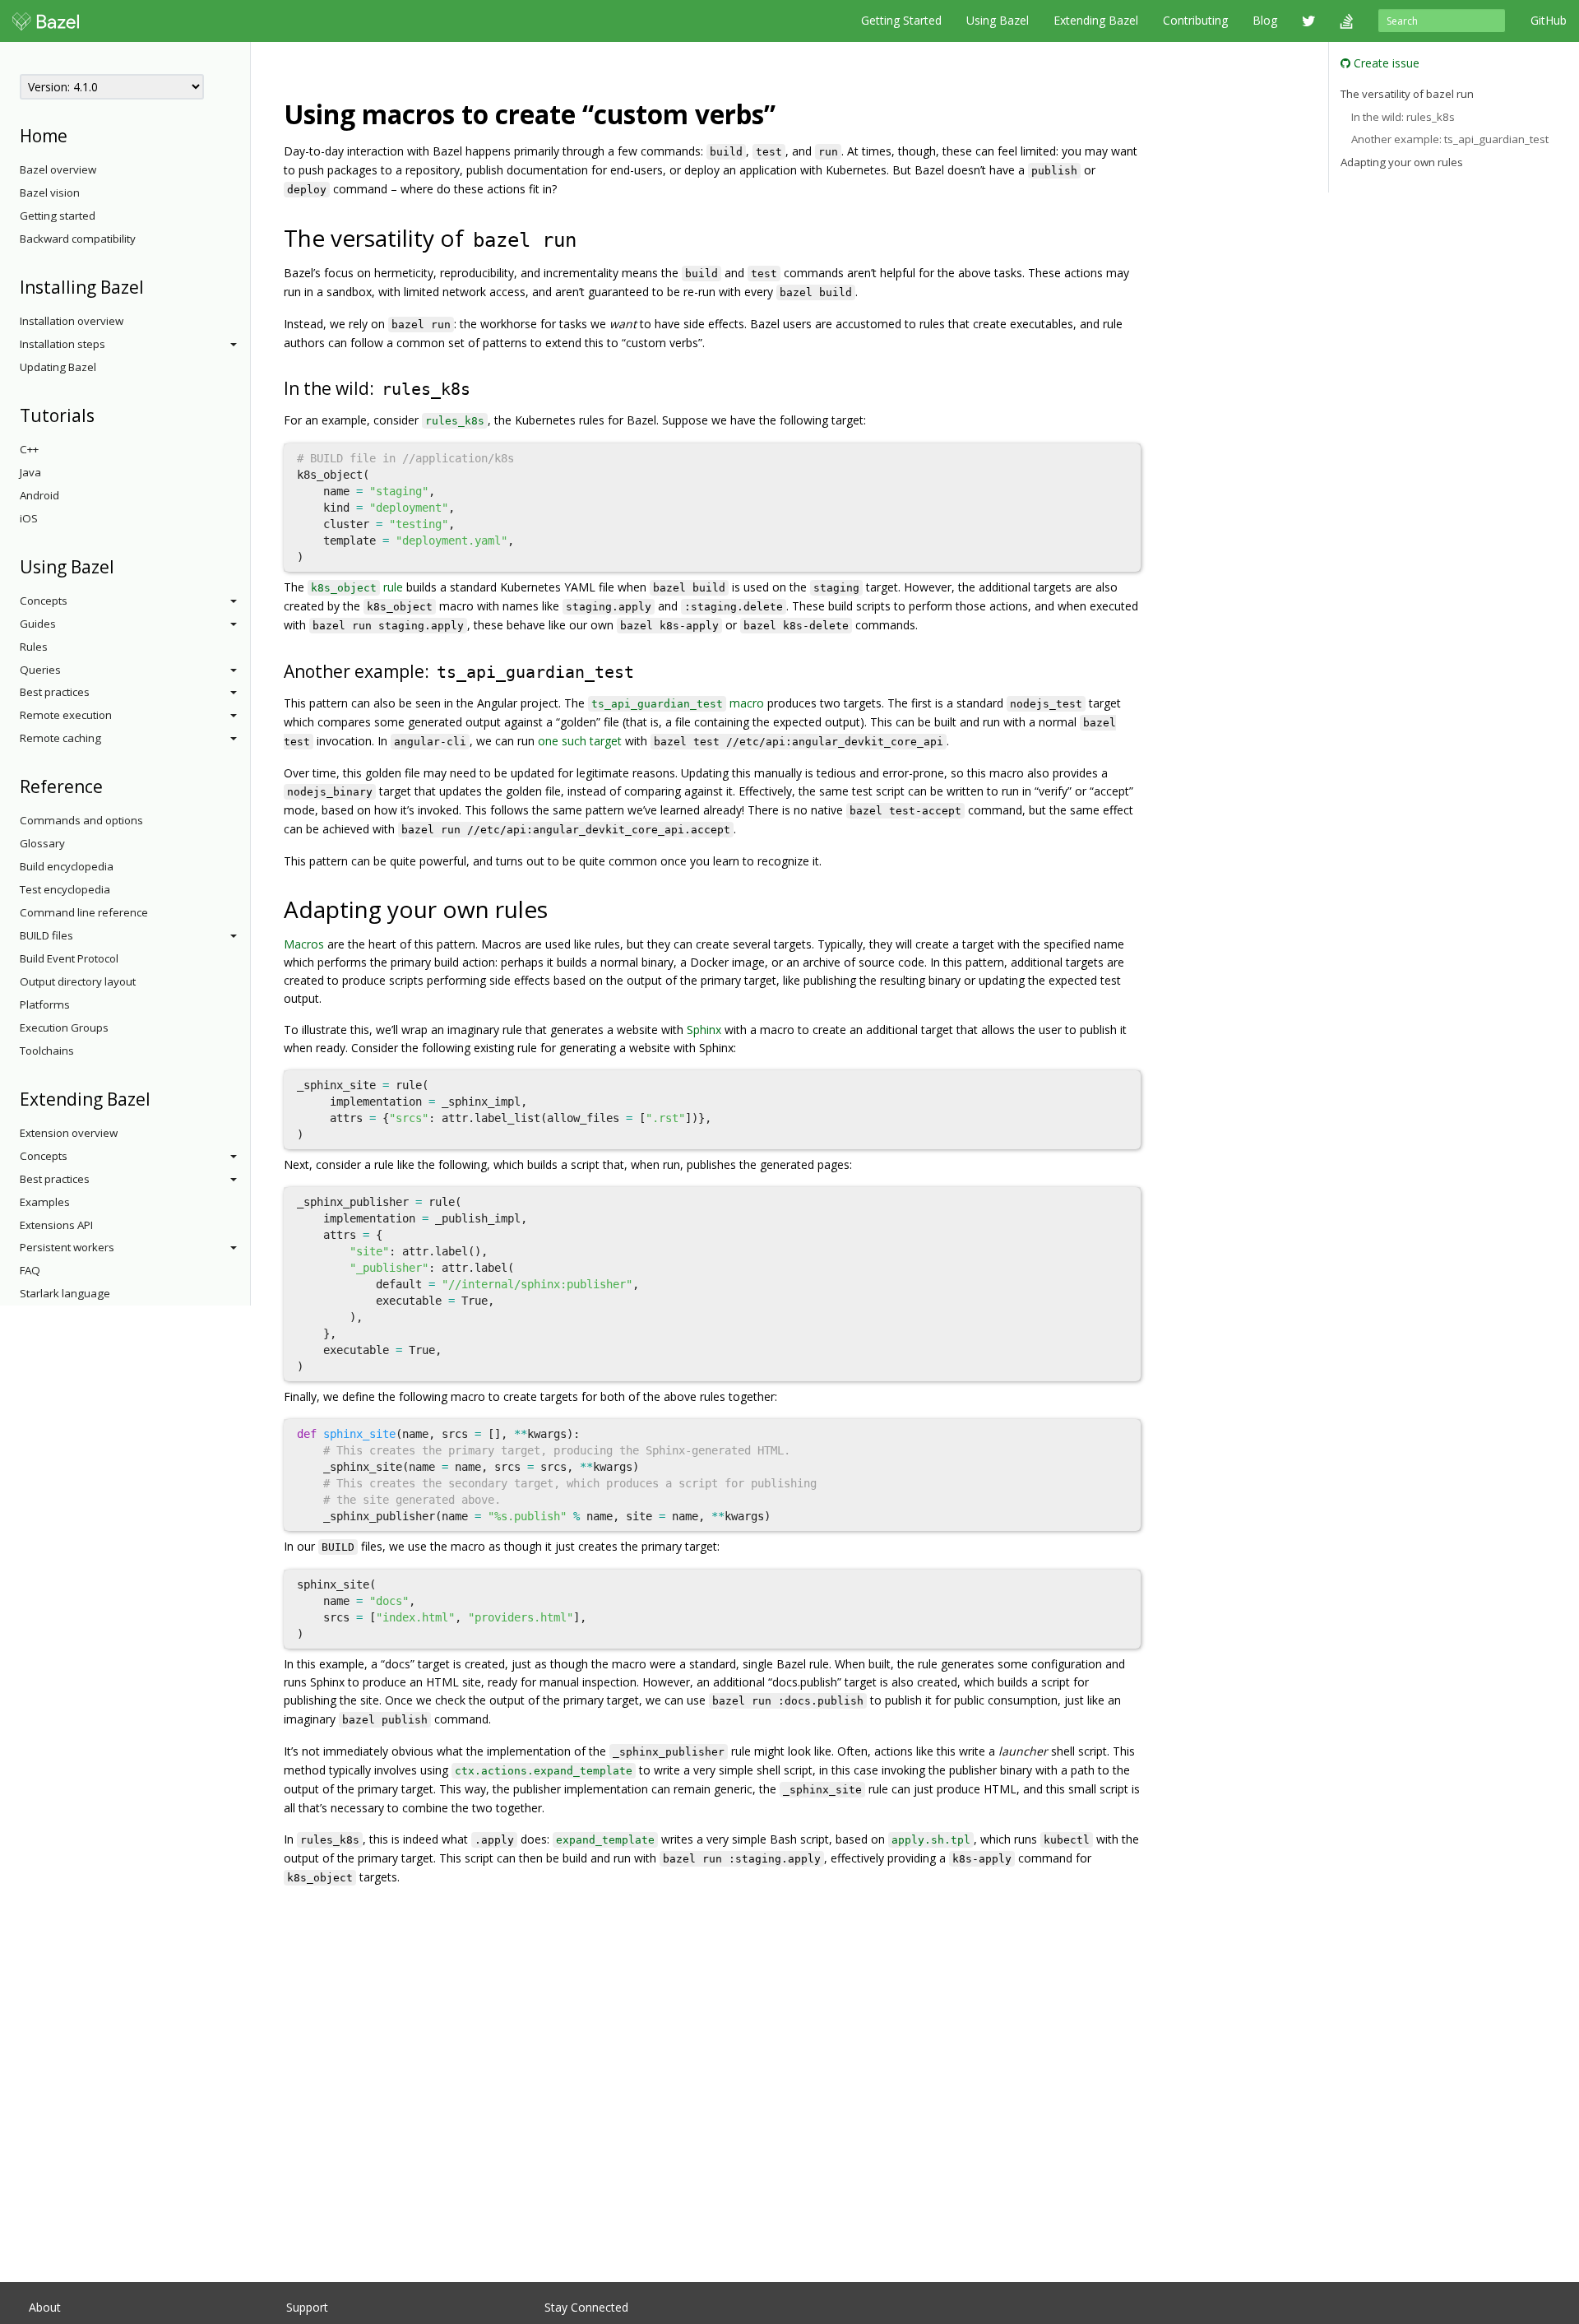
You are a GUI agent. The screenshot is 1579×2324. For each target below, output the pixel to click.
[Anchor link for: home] (76, 135)
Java (30, 472)
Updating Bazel (58, 367)
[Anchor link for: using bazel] (123, 566)
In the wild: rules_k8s (1403, 117)
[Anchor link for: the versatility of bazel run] (592, 237)
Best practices (55, 692)
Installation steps (63, 344)
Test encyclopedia (65, 889)
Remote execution (66, 715)
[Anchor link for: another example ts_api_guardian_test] (646, 670)
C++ (29, 449)
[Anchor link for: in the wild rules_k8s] (482, 387)
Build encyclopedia (67, 866)
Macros (304, 944)
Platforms (45, 1004)
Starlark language (65, 1293)
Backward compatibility (78, 239)
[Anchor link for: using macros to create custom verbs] (789, 113)
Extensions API (56, 1225)
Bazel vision (50, 193)
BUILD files (46, 935)
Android (39, 495)
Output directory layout (78, 981)
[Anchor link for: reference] (111, 785)
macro (678, 703)
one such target (580, 741)
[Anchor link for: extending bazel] (159, 1098)
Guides (38, 624)
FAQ (30, 1270)
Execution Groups (64, 1027)
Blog (1265, 20)
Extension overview (69, 1133)
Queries (40, 670)
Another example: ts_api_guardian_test (1450, 139)
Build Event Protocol (69, 958)
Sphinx (704, 1030)
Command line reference (84, 912)
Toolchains (47, 1051)
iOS (29, 518)
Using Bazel (998, 20)
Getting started (58, 216)
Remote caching (60, 738)
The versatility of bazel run (1407, 94)
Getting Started (901, 20)
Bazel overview (58, 169)
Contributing (1195, 20)
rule (357, 587)
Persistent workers (67, 1247)
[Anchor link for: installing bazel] (153, 286)
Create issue (1385, 63)
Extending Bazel (1096, 20)
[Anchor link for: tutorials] (103, 414)
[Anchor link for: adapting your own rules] (560, 908)
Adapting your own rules (1402, 162)
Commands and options (81, 820)
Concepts (44, 601)
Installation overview (72, 321)
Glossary (42, 843)
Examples (45, 1202)
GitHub (1549, 20)
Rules (34, 647)
